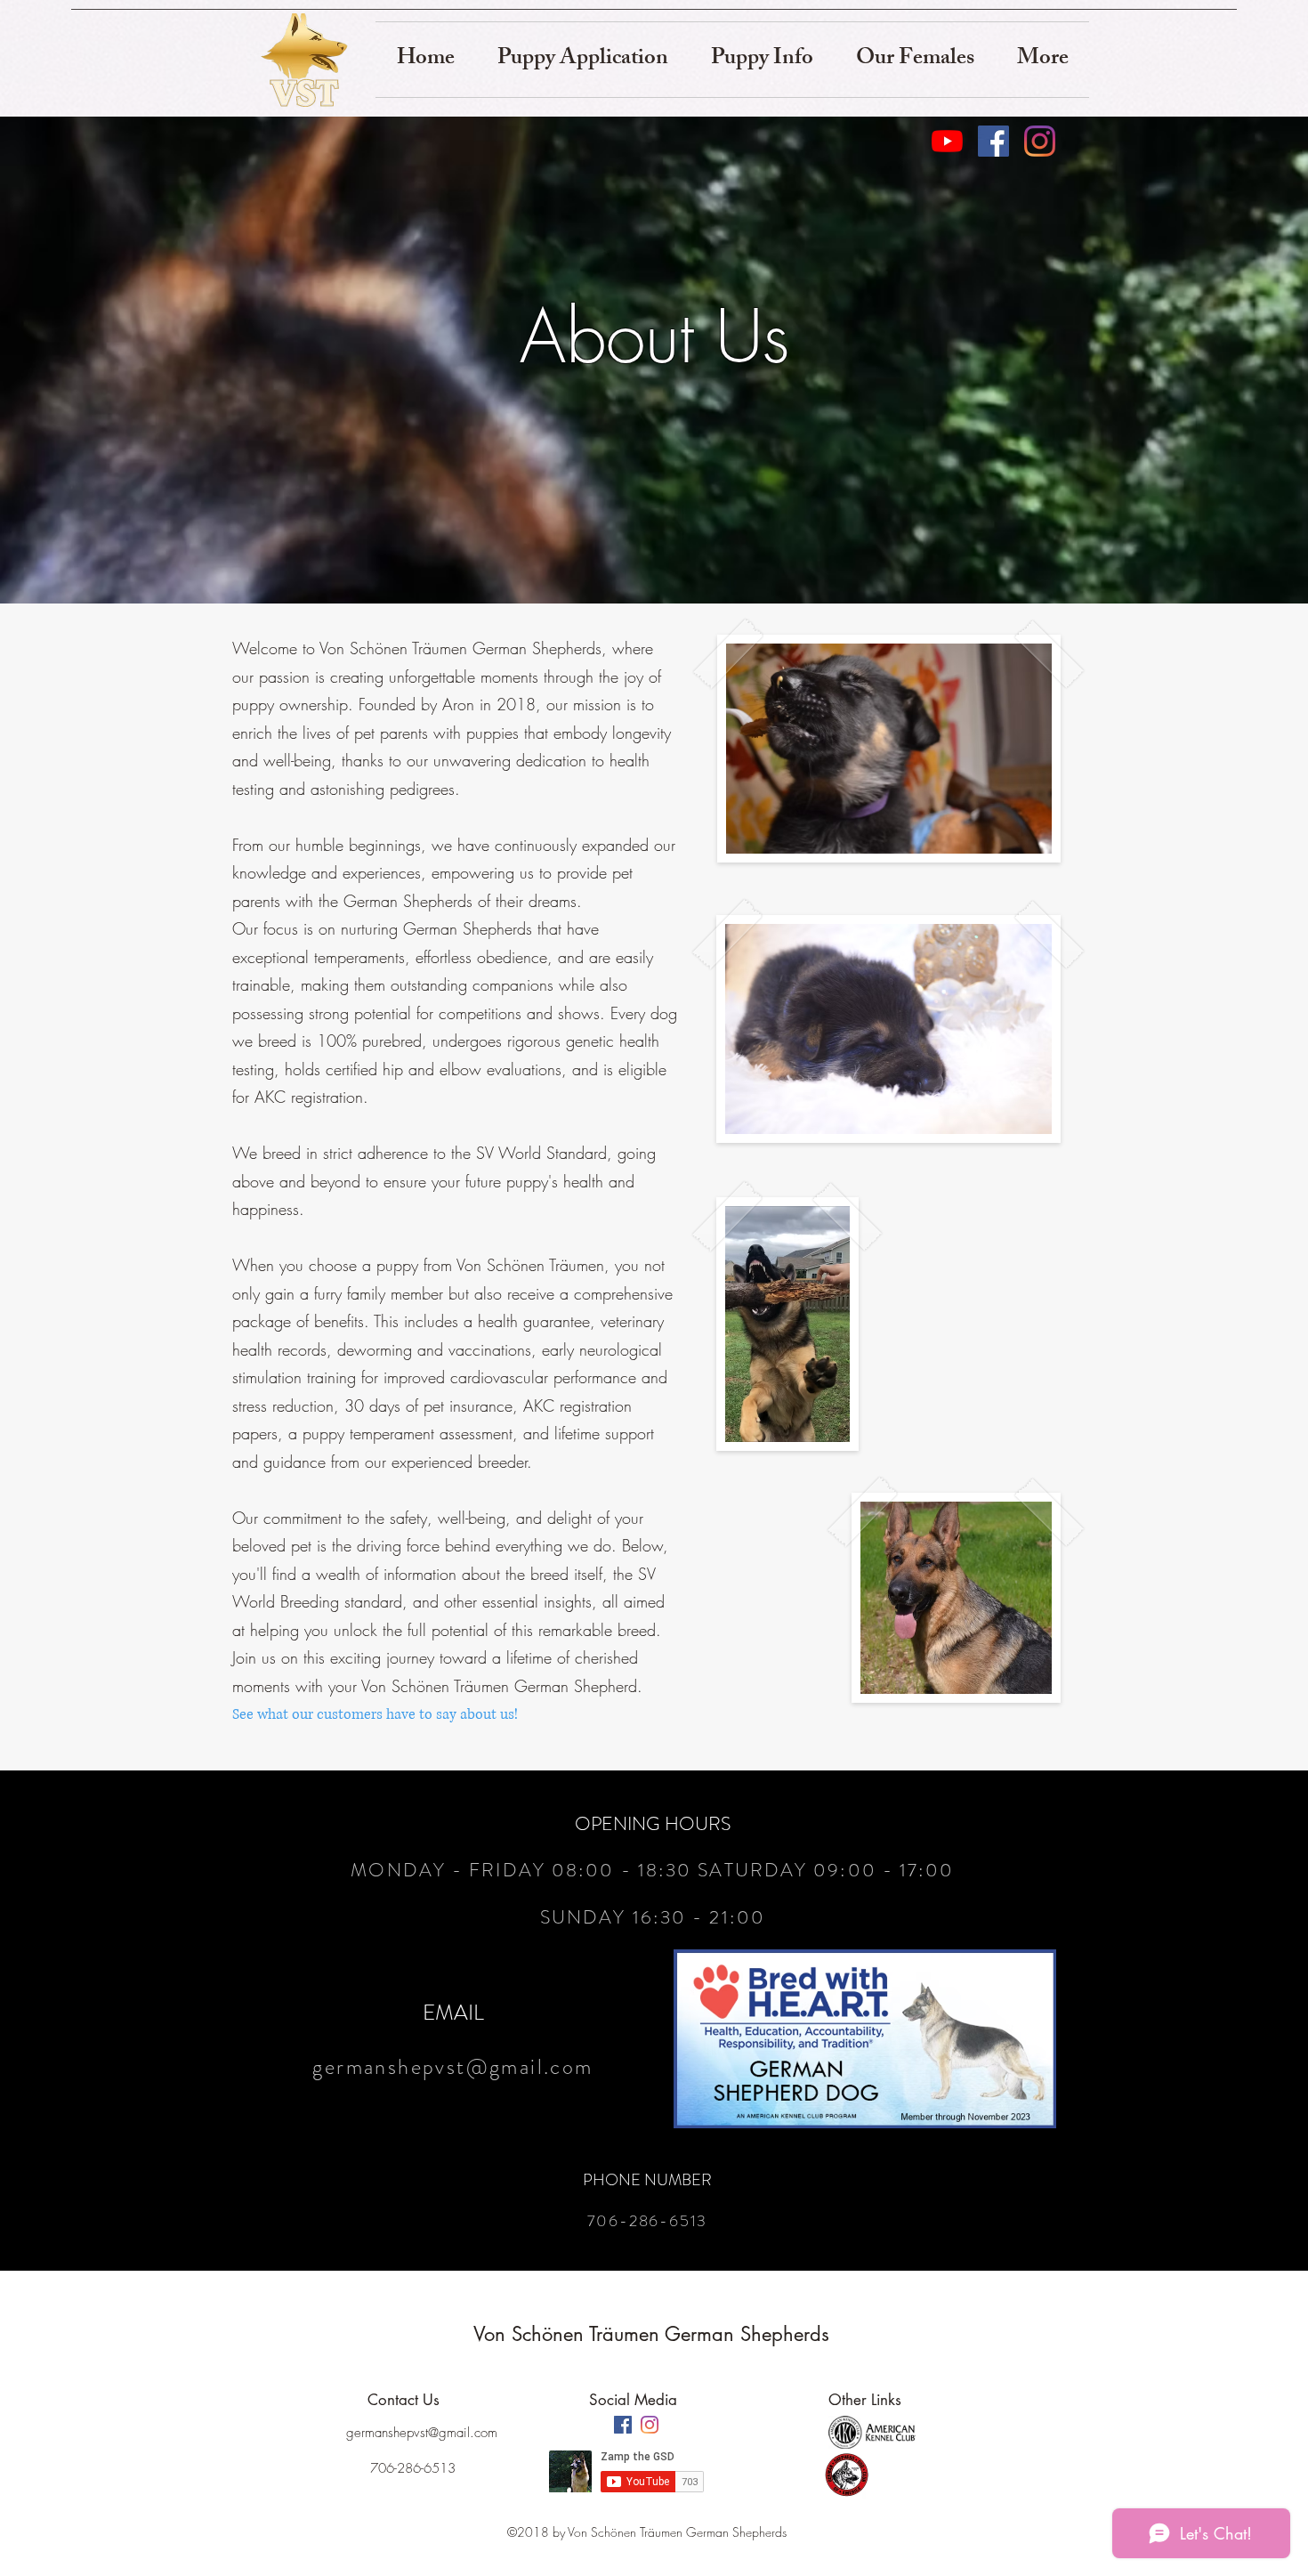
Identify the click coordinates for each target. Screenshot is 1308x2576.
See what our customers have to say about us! (375, 1714)
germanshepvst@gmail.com (452, 2067)
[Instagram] (1040, 141)
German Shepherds (750, 2334)
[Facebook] (993, 141)
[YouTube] (947, 141)
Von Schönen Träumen (569, 2334)
